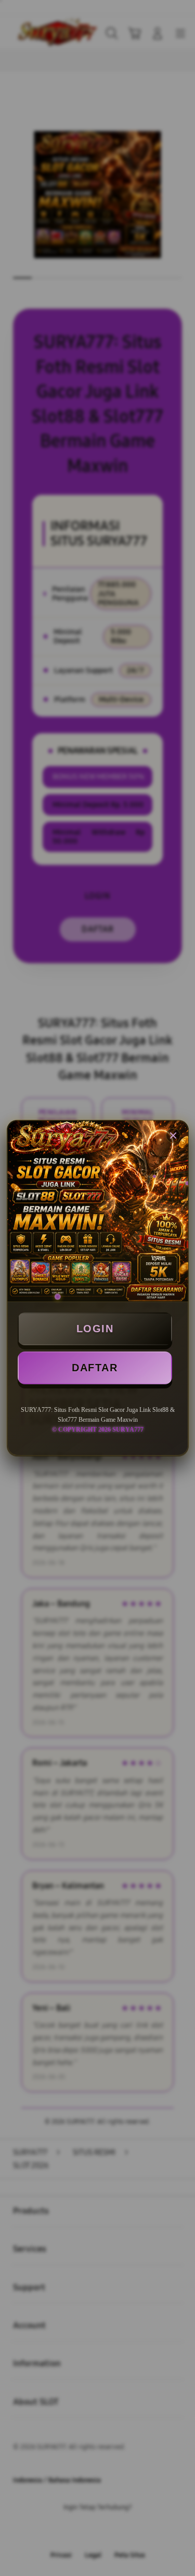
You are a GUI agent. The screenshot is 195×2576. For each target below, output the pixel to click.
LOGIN (95, 1329)
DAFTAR (95, 1368)
